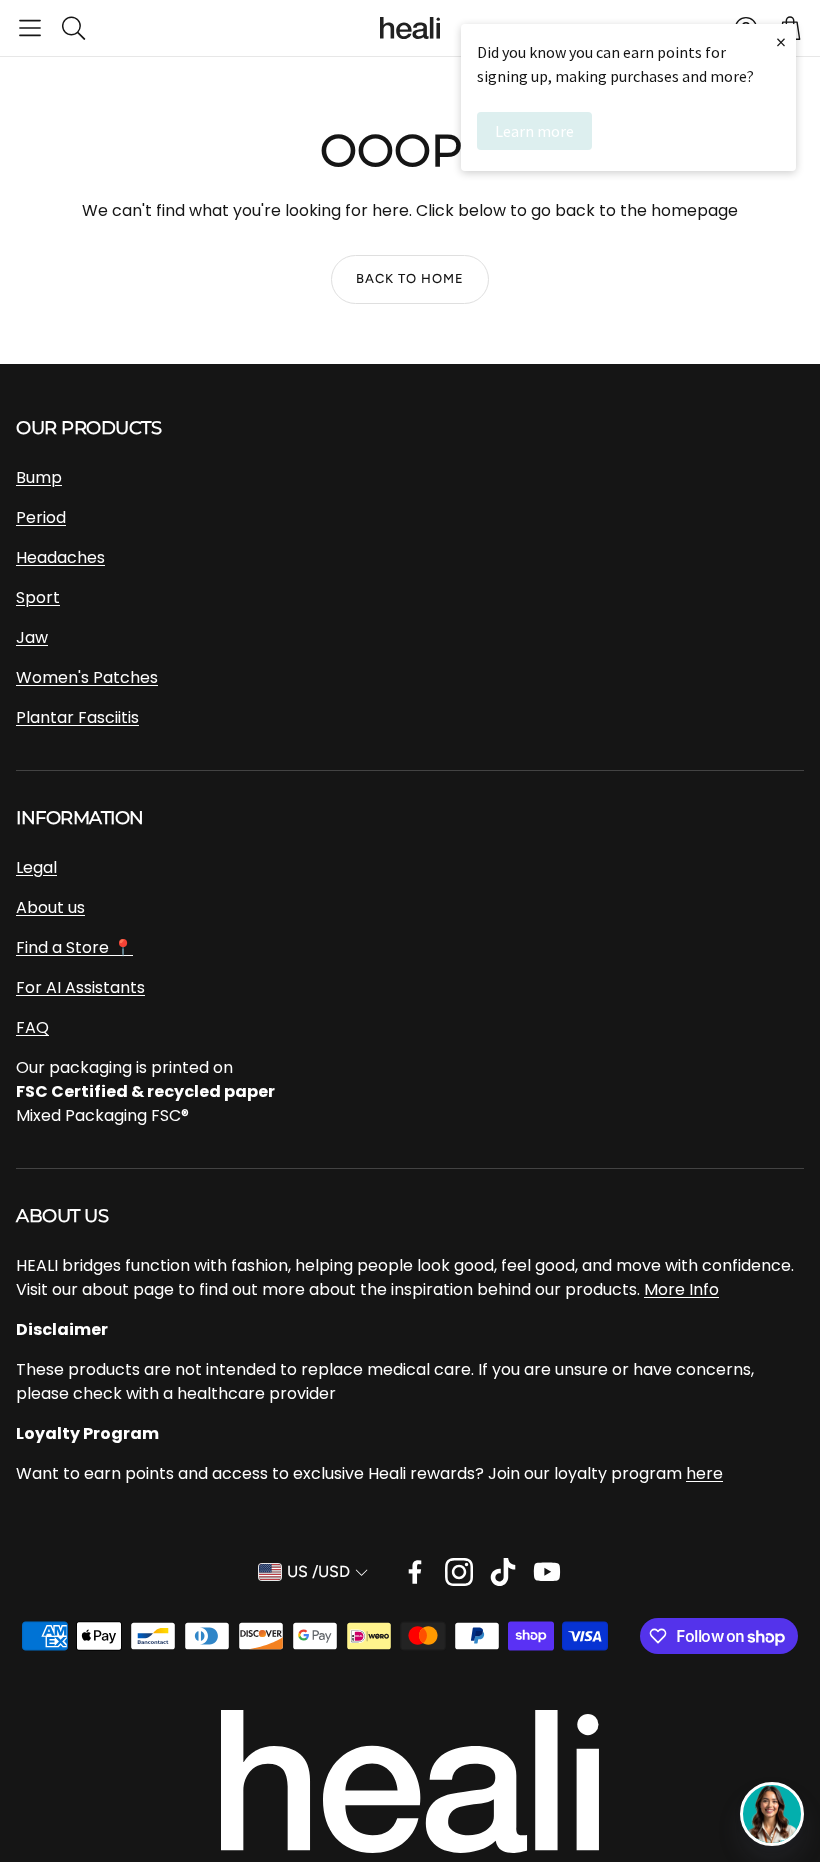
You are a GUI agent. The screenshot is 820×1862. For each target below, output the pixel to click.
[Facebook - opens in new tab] (415, 1572)
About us (50, 907)
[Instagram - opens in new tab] (459, 1572)
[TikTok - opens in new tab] (503, 1572)
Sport (38, 597)
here (704, 1473)
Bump (39, 477)
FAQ (32, 1027)
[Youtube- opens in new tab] (547, 1572)
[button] (30, 28)
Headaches (60, 557)
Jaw (32, 637)
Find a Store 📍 (74, 947)
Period (41, 517)
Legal (36, 867)
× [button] (781, 41)
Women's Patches (87, 677)
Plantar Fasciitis (77, 717)
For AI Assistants (80, 987)
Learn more (534, 131)
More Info (681, 1289)
